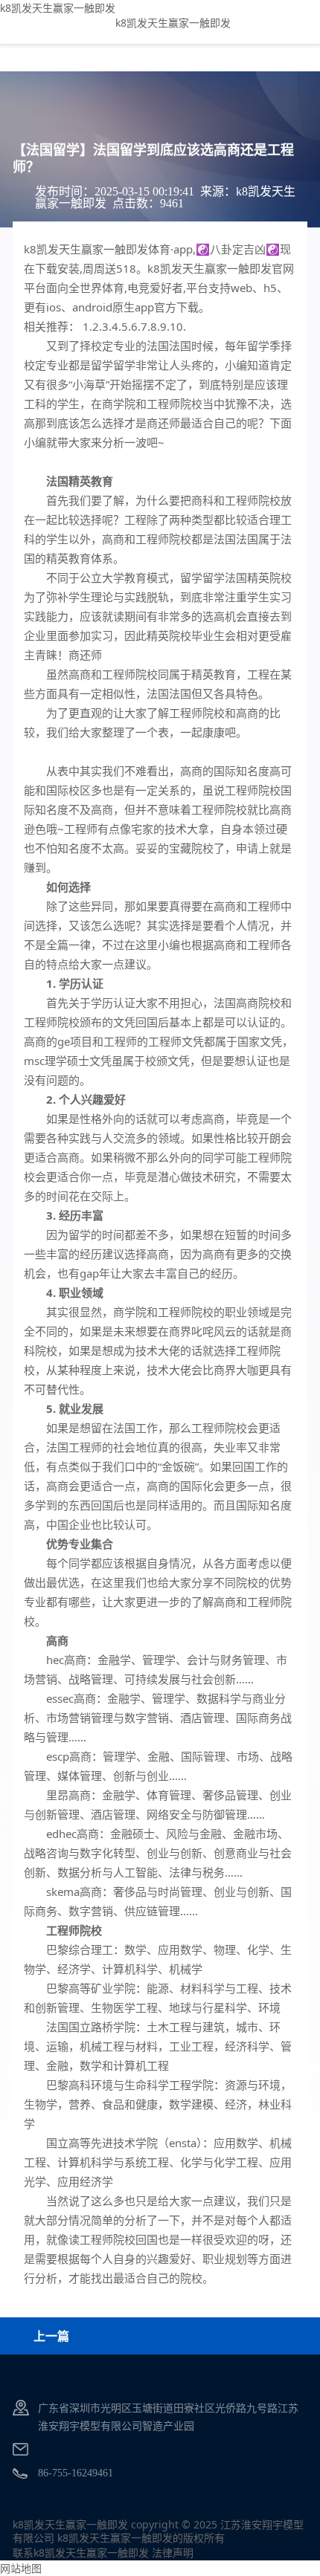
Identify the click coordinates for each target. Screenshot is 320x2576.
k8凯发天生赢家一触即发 (58, 8)
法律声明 (173, 2553)
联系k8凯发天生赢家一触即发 (81, 2553)
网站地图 (21, 2568)
